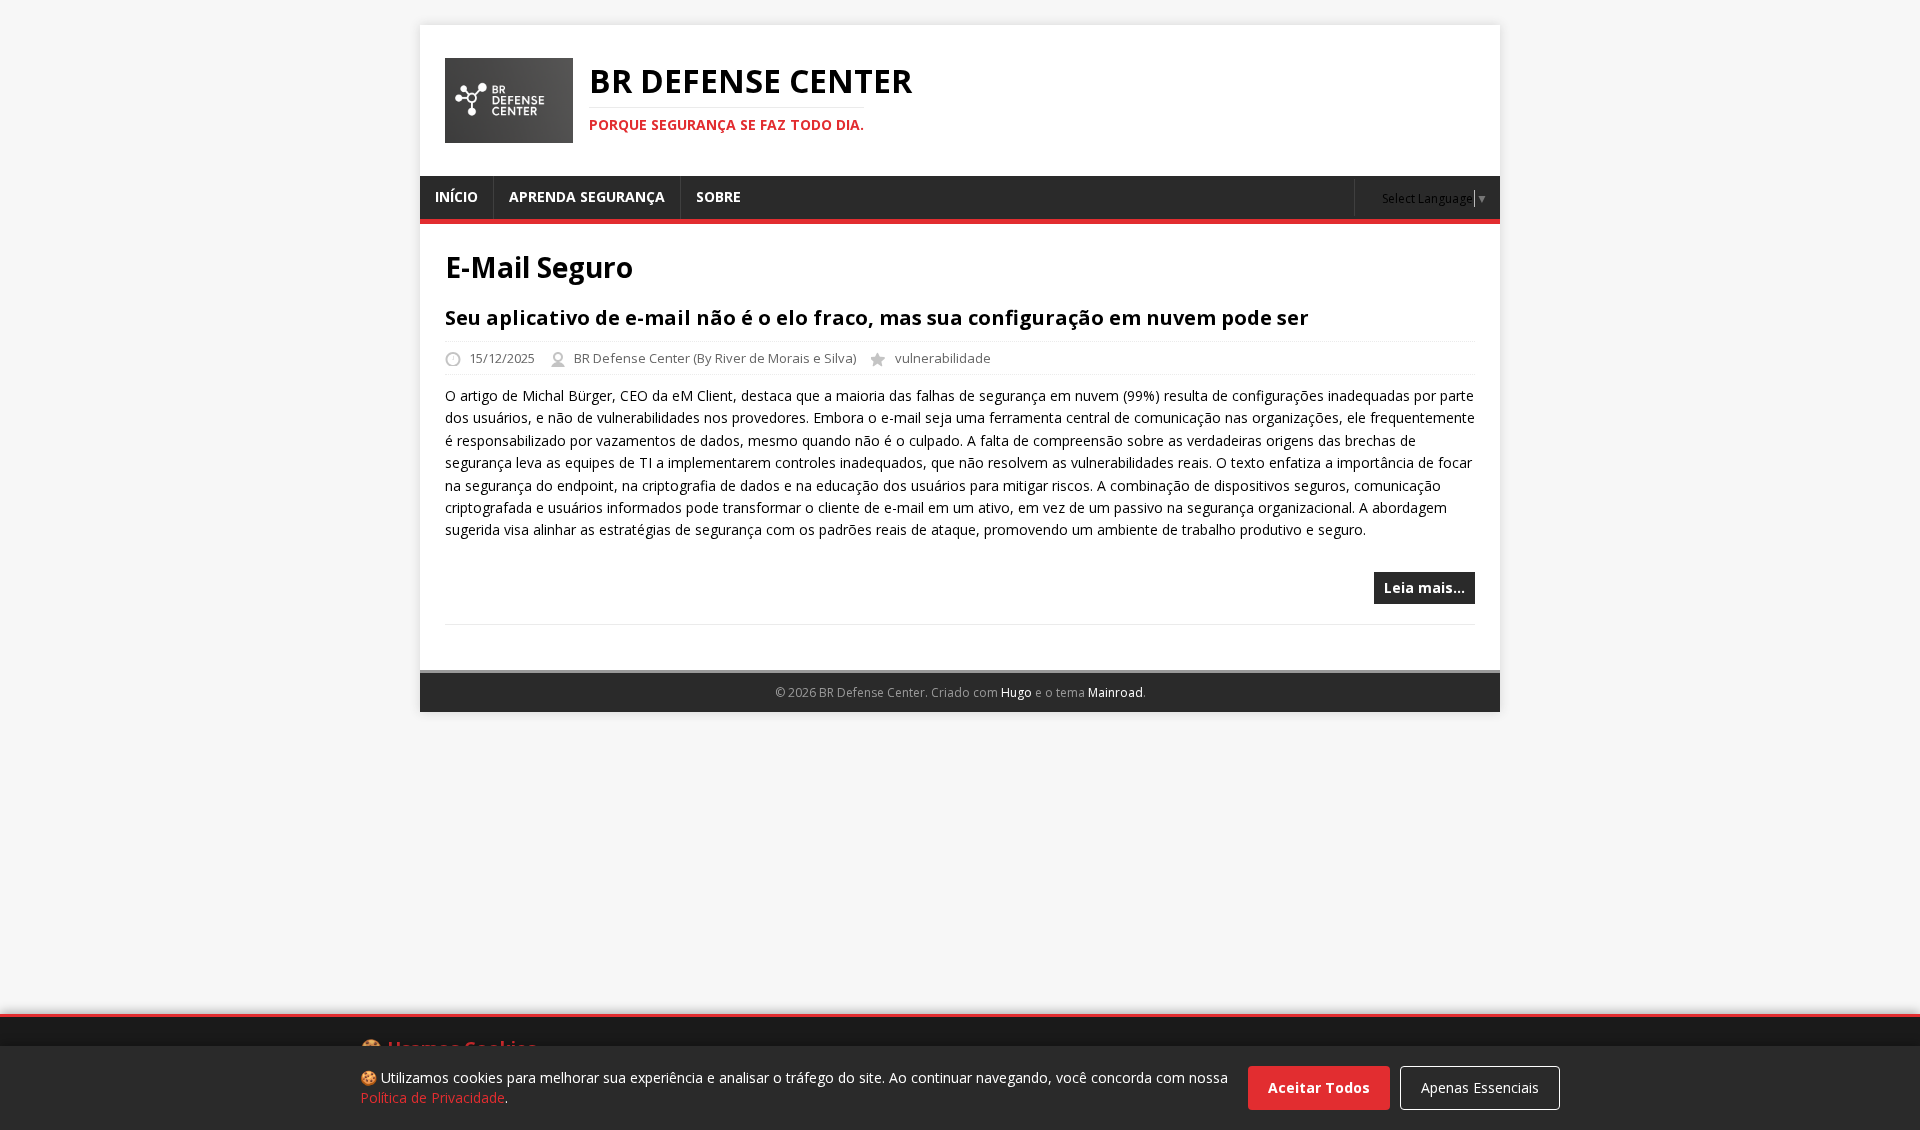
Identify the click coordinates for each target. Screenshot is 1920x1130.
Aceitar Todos (1319, 1087)
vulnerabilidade (943, 358)
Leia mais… (1424, 587)
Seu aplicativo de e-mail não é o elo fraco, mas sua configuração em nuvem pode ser (877, 317)
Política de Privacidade (432, 1097)
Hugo (1016, 692)
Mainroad (1115, 692)
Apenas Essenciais (1480, 1087)
